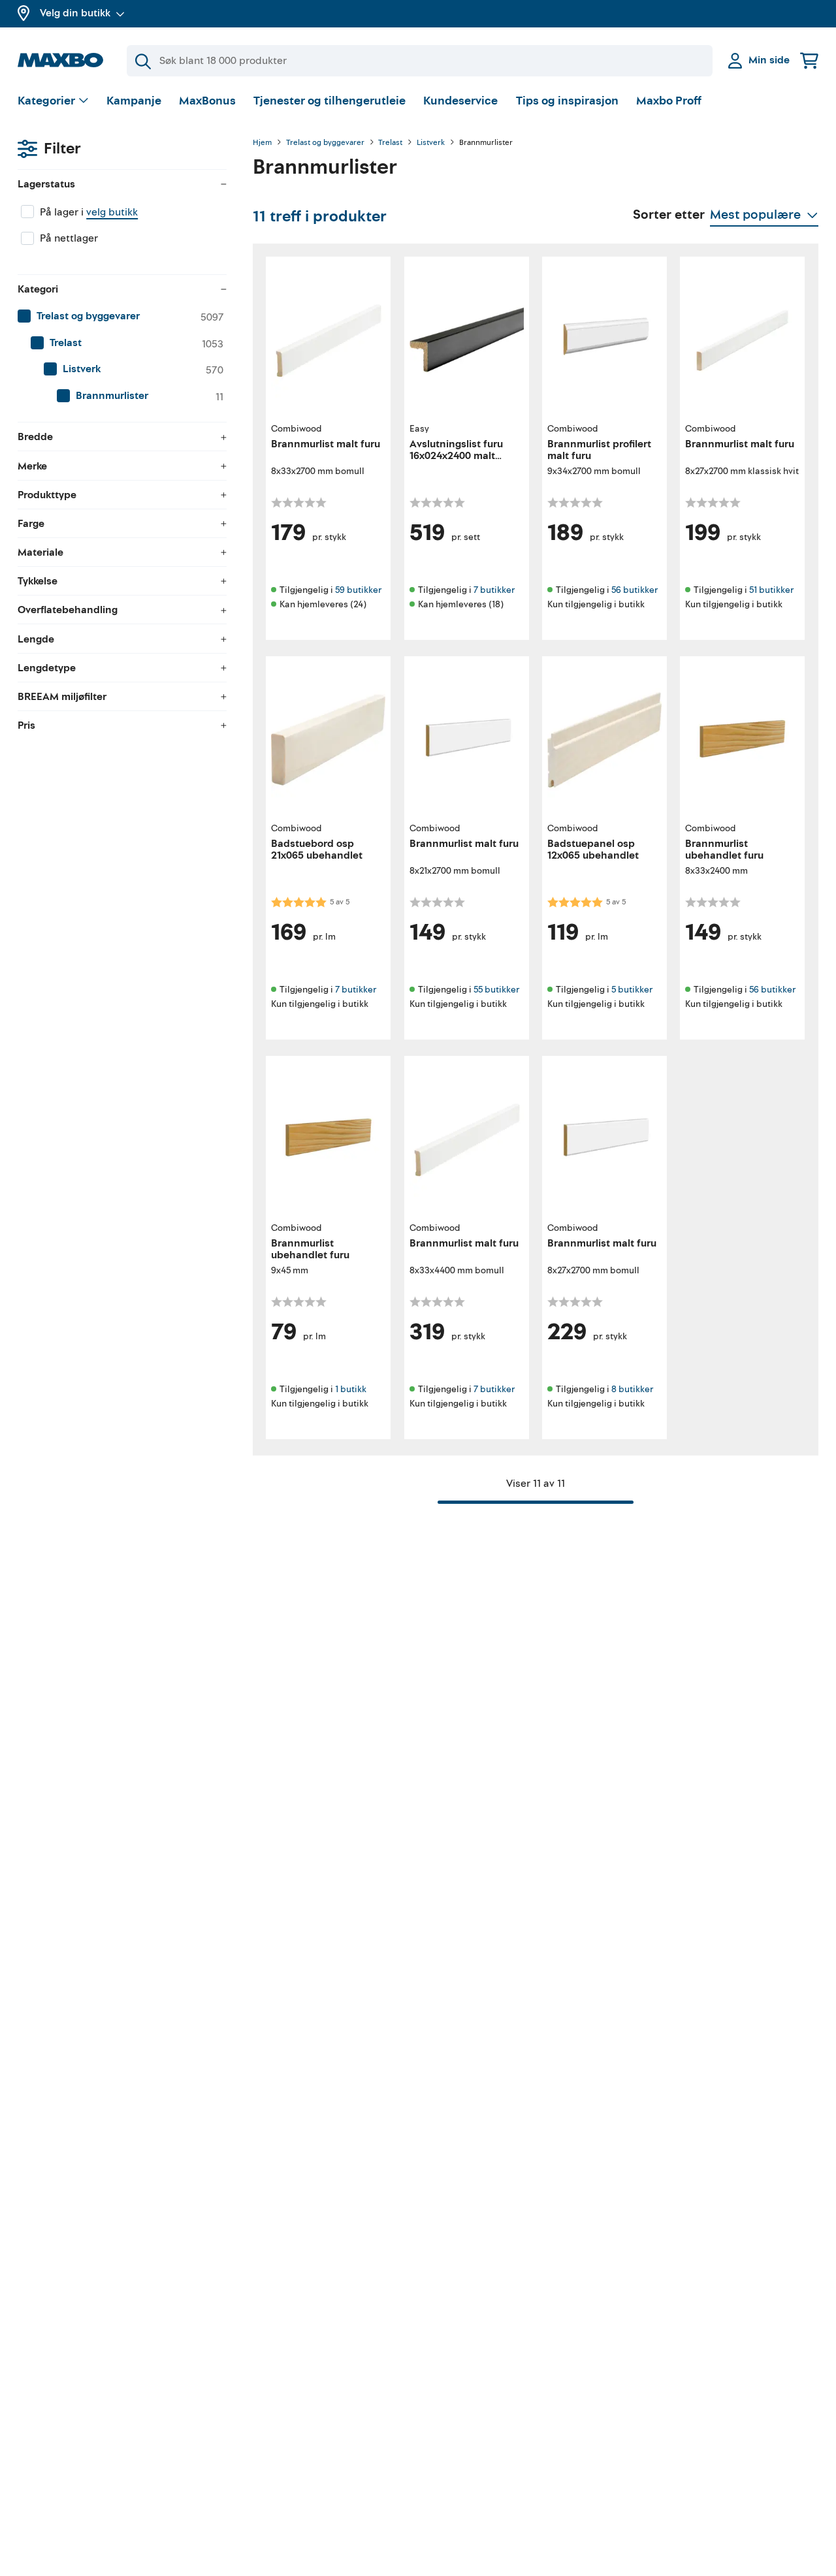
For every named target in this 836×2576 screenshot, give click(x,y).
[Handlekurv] (809, 60)
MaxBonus (207, 101)
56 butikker (635, 590)
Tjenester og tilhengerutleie (330, 101)
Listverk (431, 143)
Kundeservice (460, 101)
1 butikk (351, 1389)
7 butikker (494, 590)
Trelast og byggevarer (325, 143)
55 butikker (496, 990)
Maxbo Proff (669, 101)
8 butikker (632, 1389)
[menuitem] (122, 317)
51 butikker (771, 590)
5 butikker (632, 990)
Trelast (390, 143)
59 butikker (358, 590)
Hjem (262, 143)
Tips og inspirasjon (567, 101)
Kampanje (134, 101)
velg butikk (112, 212)
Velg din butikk (75, 13)
